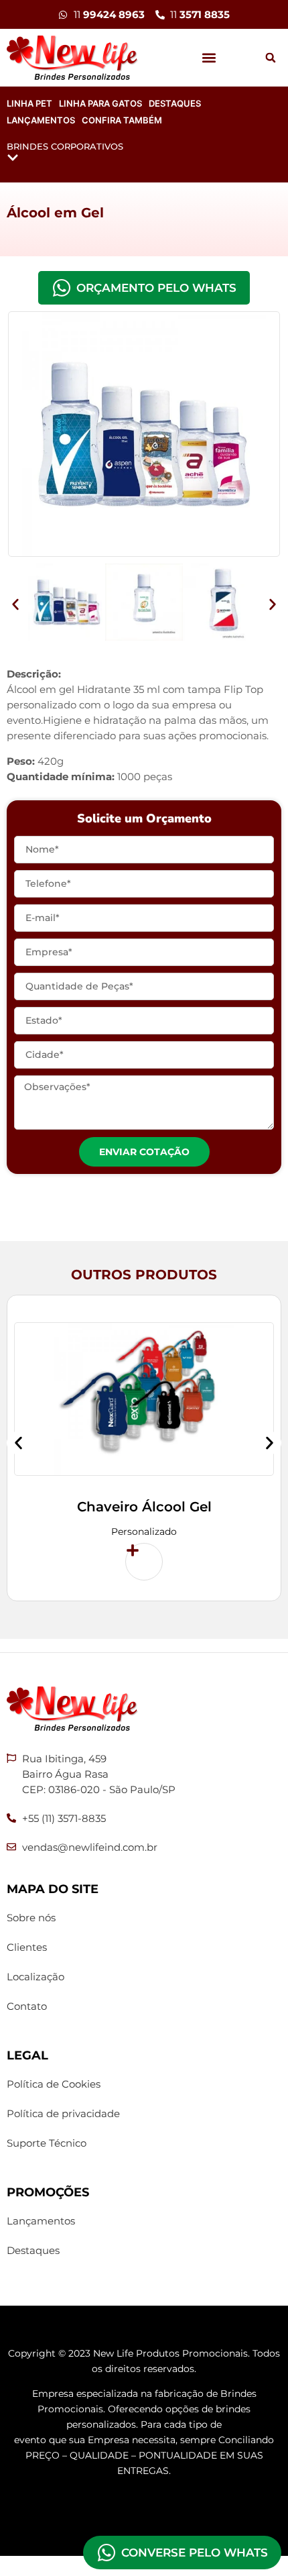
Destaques (175, 103)
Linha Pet (29, 103)
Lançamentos (41, 120)
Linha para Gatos (100, 103)
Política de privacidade (63, 2113)
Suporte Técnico (47, 2143)
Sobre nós (31, 1918)
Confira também (122, 120)
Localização (35, 1977)
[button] (209, 58)
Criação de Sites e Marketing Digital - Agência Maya (144, 2509)
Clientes (27, 1947)
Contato (27, 2006)
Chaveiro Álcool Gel (144, 1507)
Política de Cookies (54, 2084)
